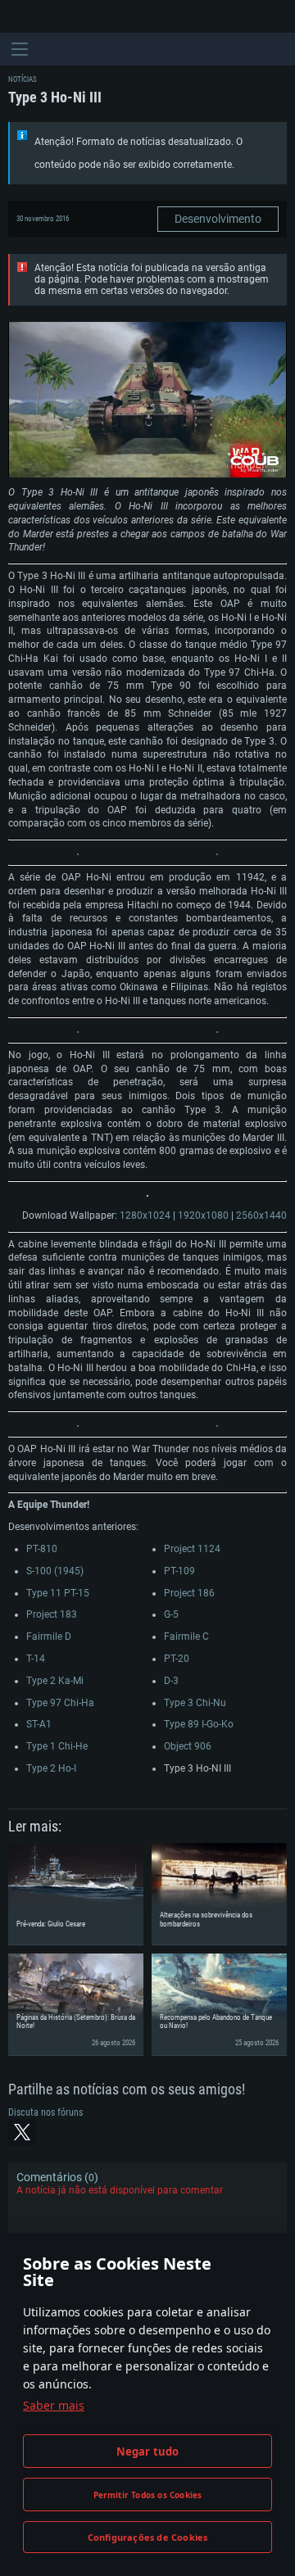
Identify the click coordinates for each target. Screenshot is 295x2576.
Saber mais (54, 2405)
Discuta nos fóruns (45, 2112)
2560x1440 (261, 1216)
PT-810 (42, 1549)
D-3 (171, 1681)
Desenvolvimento (218, 219)
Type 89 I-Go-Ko (199, 1724)
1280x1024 (145, 1216)
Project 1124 (192, 1549)
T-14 (36, 1659)
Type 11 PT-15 (58, 1593)
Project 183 (52, 1614)
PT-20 (177, 1659)
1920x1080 (203, 1216)
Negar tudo (148, 2452)
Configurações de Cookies (148, 2537)
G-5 (171, 1614)
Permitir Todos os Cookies (148, 2495)
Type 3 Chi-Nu (195, 1703)
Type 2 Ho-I (51, 1768)
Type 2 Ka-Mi (55, 1681)
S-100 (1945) (55, 1571)
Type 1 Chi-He (57, 1746)
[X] (22, 2132)
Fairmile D (49, 1637)
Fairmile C (186, 1637)
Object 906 (188, 1746)
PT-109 (179, 1571)
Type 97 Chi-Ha (60, 1703)
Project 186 (189, 1593)
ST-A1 (39, 1724)
